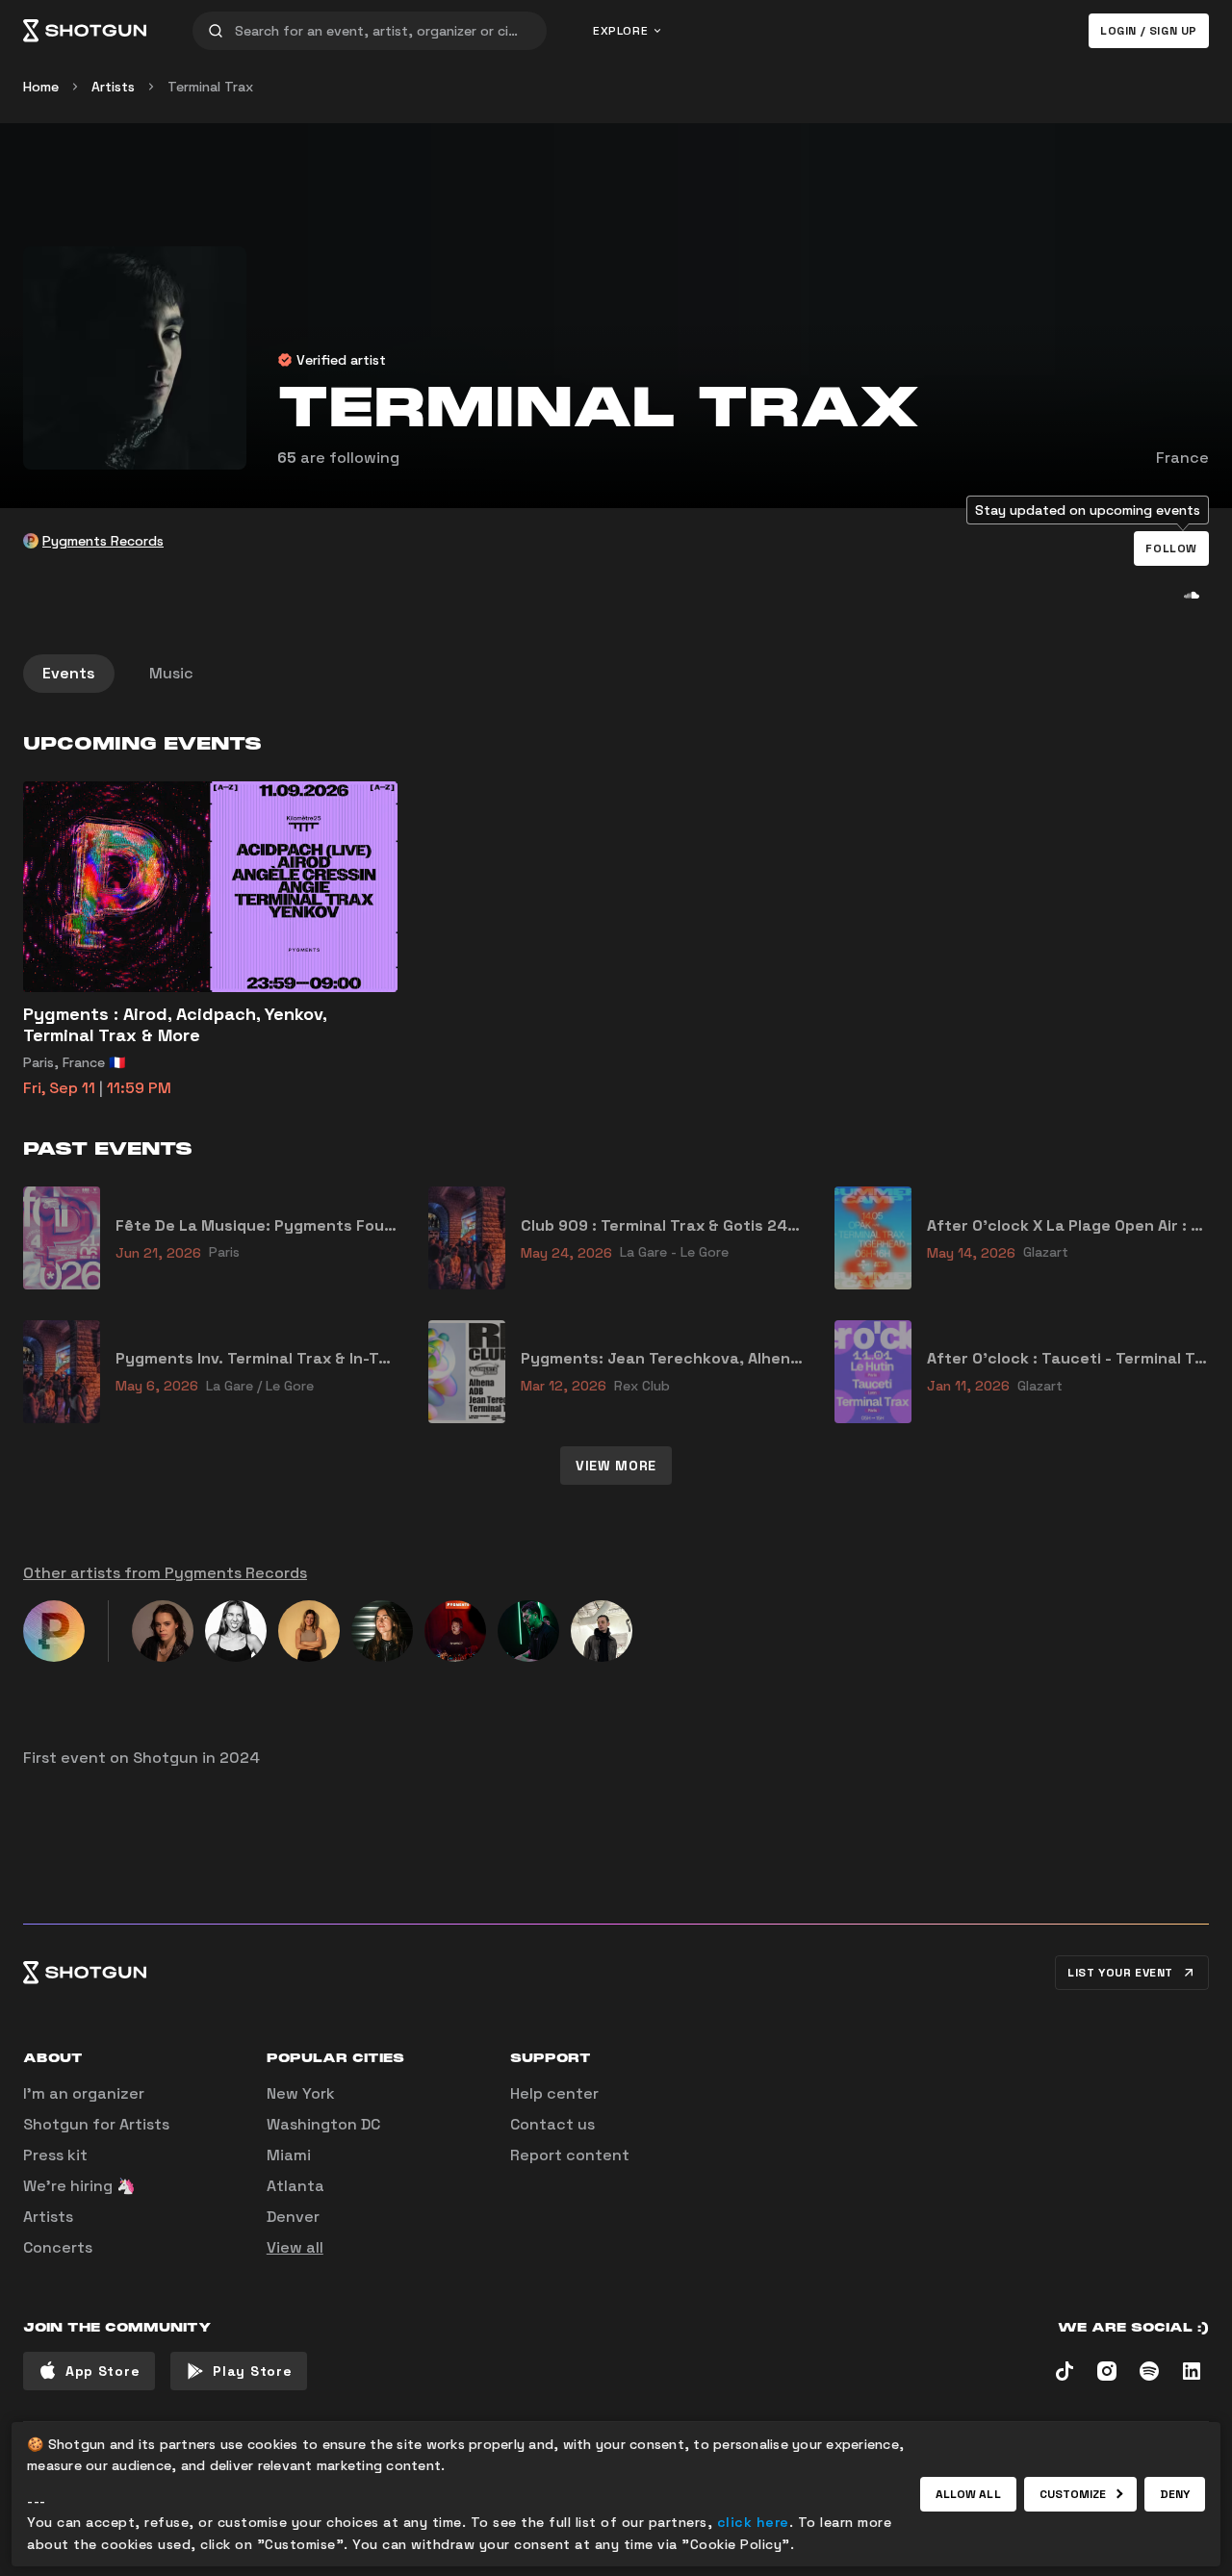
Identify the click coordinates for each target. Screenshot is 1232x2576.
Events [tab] (69, 673)
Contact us (552, 2124)
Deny (1175, 2494)
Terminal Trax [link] (210, 87)
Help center (554, 2093)
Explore (620, 31)
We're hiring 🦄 (79, 2186)
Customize (1073, 2494)
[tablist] (616, 674)
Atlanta (295, 2186)
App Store (103, 2371)
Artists (113, 87)
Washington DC (323, 2124)
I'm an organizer (84, 2093)
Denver (293, 2217)
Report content (570, 2155)
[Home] (85, 31)
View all (295, 2247)
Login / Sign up (1149, 31)
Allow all (968, 2494)
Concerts (58, 2247)
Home (41, 87)
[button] (1171, 548)
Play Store (252, 2371)
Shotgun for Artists (96, 2124)
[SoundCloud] (1192, 595)
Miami (289, 2155)
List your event (1120, 1973)
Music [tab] (171, 673)
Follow (1171, 548)
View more (616, 1466)
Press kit (55, 2155)
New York (301, 2093)
